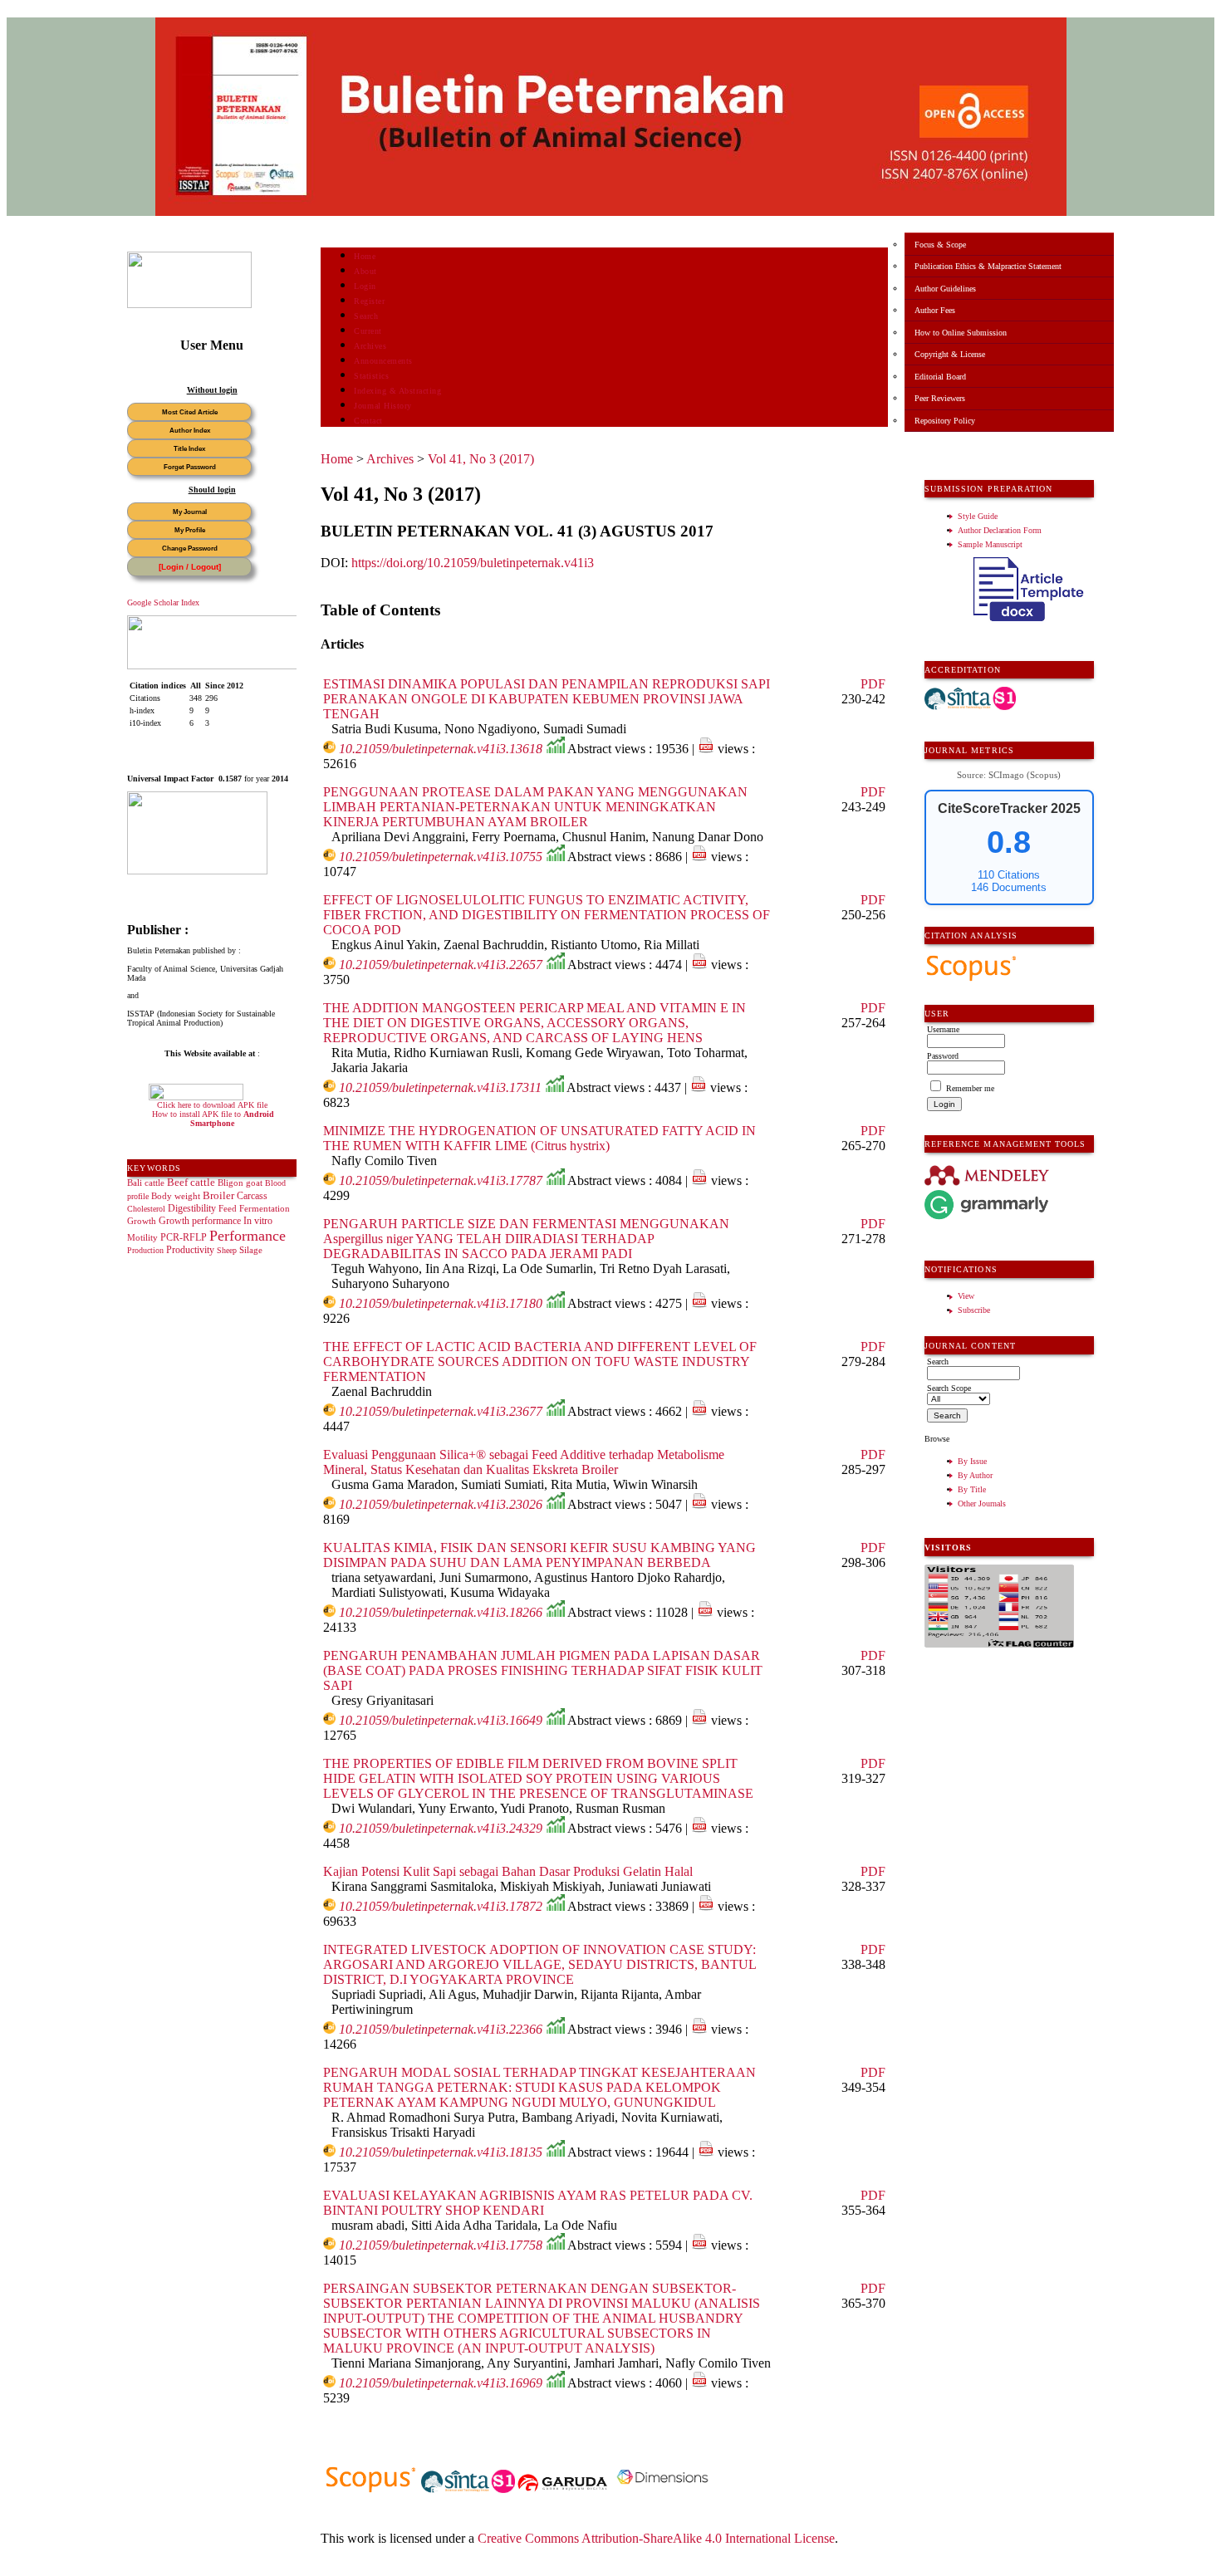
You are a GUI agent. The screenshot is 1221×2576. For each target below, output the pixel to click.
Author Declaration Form (1000, 530)
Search (366, 316)
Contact (368, 421)
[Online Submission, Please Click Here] (189, 305)
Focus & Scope (940, 245)
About (365, 271)
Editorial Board (940, 377)
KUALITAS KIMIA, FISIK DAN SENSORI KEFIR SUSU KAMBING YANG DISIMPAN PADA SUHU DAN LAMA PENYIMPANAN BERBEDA (539, 1555)
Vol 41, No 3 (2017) (481, 459)
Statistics (371, 376)
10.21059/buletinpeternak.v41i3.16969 (441, 2383)
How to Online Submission (961, 333)
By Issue (972, 1461)
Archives (370, 346)
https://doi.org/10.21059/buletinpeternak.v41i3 (473, 563)
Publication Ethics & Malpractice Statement (988, 266)
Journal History (383, 406)
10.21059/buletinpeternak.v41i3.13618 (441, 749)
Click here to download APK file (212, 1105)
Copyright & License (950, 354)
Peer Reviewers (940, 398)
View (966, 1296)
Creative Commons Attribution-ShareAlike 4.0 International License (656, 2538)
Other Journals (982, 1503)
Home (365, 256)
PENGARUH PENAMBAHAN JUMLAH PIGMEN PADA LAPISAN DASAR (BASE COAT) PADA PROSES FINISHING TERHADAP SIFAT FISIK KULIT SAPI (543, 1670)
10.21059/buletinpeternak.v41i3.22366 (441, 2029)
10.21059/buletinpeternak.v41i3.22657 (441, 965)
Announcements (383, 361)
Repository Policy (945, 421)
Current (368, 331)
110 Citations (1009, 875)
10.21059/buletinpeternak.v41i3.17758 (441, 2245)
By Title (972, 1489)
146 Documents (1009, 887)
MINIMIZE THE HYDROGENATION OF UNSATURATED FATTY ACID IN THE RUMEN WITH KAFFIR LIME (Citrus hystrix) (539, 1138)
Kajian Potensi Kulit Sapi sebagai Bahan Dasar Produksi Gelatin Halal (508, 1871)
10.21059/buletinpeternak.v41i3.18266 (441, 1612)
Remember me (970, 1088)
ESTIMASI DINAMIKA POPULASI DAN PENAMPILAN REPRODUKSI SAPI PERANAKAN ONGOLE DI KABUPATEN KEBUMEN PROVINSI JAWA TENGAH (547, 699)
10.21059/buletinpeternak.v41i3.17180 (441, 1303)
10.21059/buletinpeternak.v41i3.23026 (441, 1504)
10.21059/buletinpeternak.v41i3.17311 (440, 1087)
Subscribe (974, 1310)
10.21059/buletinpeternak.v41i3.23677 (441, 1411)
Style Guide (978, 516)
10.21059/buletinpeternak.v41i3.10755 (441, 857)
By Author (975, 1475)
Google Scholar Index (163, 602)
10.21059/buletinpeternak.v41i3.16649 (441, 1720)
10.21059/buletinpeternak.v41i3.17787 (441, 1180)
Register (369, 301)
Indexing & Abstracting (397, 391)
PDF (873, 684)
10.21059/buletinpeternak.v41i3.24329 (441, 1828)
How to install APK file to (213, 1119)
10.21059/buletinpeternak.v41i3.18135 (441, 2152)
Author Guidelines (945, 289)
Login (365, 286)
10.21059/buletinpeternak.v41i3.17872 (441, 1906)
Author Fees (935, 310)
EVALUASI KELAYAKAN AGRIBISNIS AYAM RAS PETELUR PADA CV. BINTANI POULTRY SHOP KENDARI (538, 2203)
